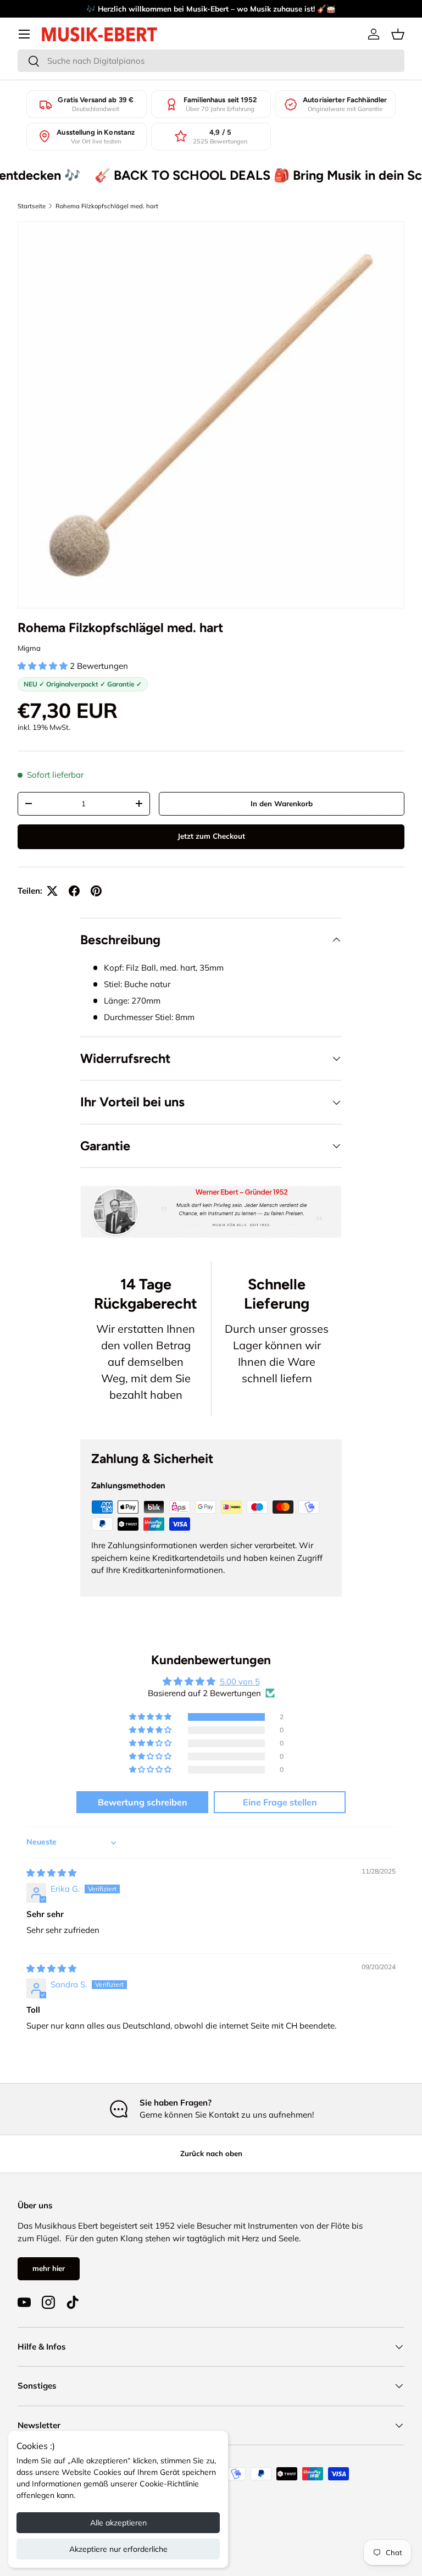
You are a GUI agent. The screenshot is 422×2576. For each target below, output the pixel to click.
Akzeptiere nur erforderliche (118, 2549)
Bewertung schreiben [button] (143, 1802)
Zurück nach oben (211, 2153)
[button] (398, 34)
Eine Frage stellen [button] (280, 1802)
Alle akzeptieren (118, 2523)
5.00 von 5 (240, 1682)
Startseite (32, 206)
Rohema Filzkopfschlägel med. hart (107, 206)
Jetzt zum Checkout (211, 836)
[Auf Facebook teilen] (74, 891)
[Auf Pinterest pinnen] (96, 891)
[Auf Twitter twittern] (52, 891)
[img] (51, 1873)
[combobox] (211, 61)
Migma (29, 648)
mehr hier (49, 2268)
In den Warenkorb (282, 804)
